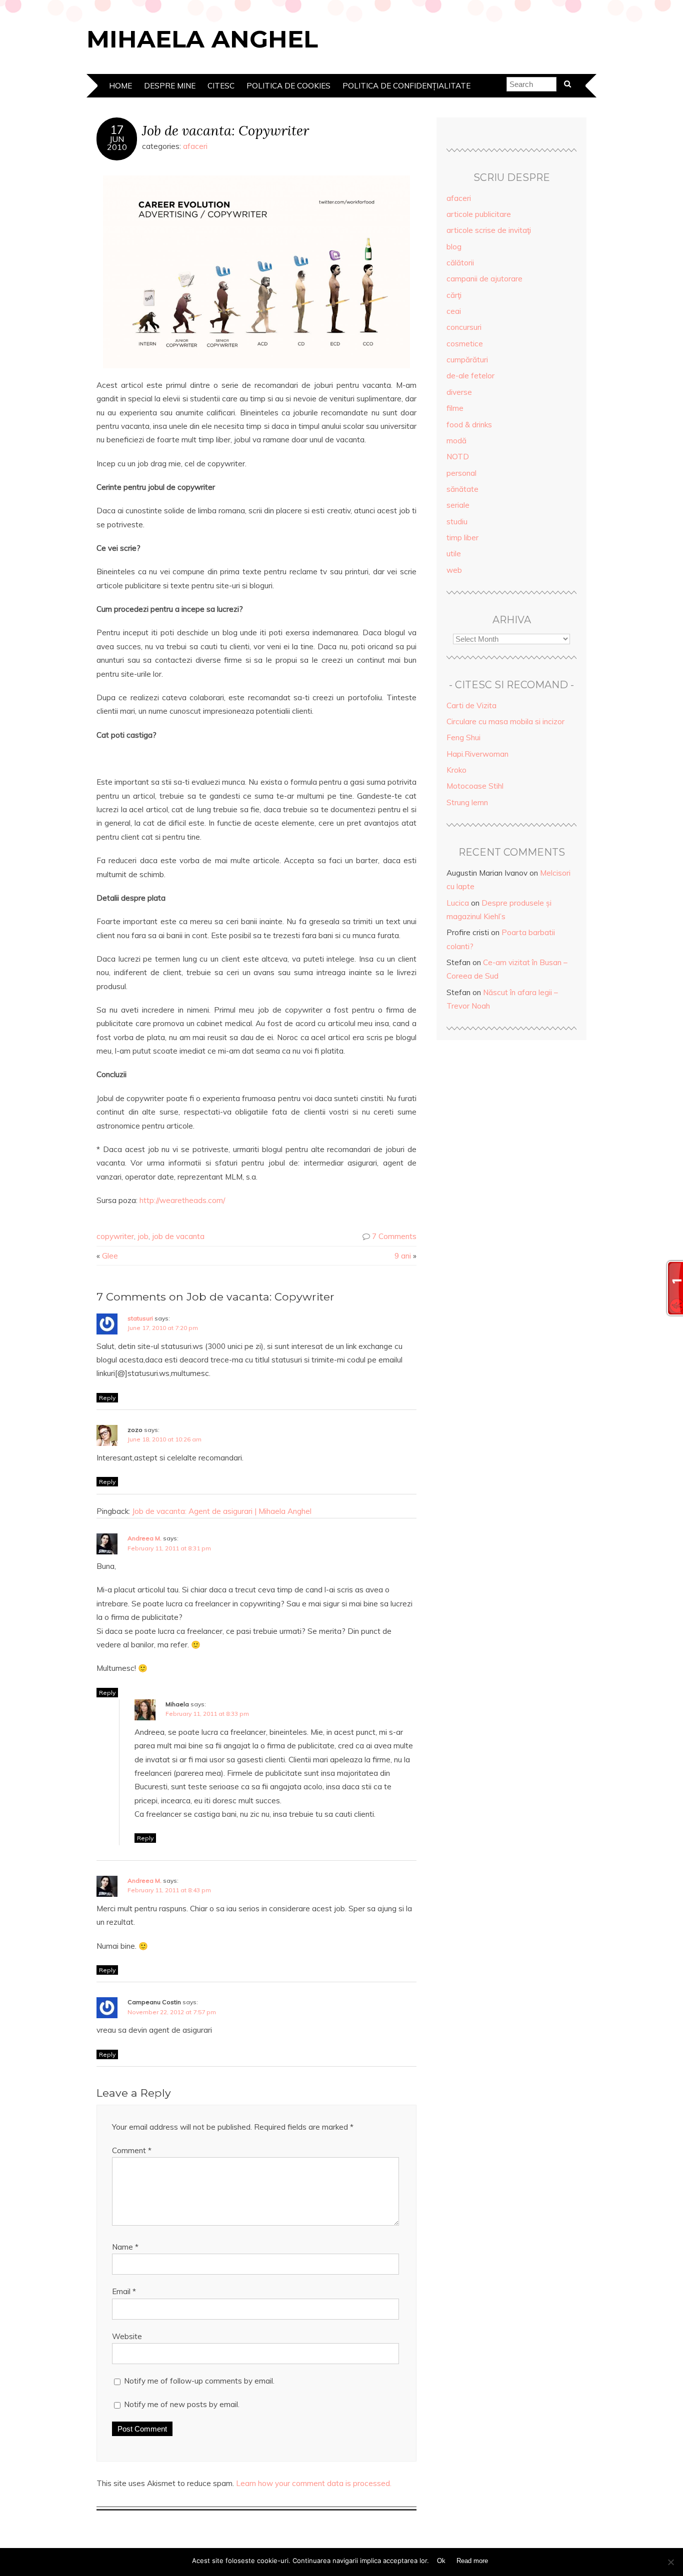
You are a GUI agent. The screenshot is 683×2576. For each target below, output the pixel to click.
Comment (132, 2150)
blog (454, 247)
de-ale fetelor (470, 376)
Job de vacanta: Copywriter (225, 130)
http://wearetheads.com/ (182, 1200)
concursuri (464, 327)
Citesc (221, 86)
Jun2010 (117, 143)
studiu (457, 522)
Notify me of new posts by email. (182, 2404)
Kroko (456, 770)
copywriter (115, 1236)
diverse (459, 392)
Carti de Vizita (471, 705)
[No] (670, 2562)
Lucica (458, 903)
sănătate (462, 489)
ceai (454, 311)
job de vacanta (178, 1236)
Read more (472, 2561)
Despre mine (170, 86)
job (143, 1236)
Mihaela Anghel (202, 39)
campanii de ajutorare (484, 279)
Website (127, 2336)
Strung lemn (467, 802)
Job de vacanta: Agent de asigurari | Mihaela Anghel (222, 1511)
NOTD (458, 457)
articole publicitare (479, 214)
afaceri (195, 146)
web (454, 570)
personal (461, 473)
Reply (107, 1398)
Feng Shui (463, 737)
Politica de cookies (288, 86)
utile (454, 554)
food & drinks (469, 425)
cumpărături (467, 360)
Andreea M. (144, 1538)
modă (456, 441)
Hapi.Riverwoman (477, 754)
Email (124, 2291)
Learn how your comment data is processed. (314, 2483)
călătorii (460, 263)
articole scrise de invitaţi (489, 230)
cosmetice (465, 344)
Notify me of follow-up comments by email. (199, 2381)
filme (455, 408)
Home (120, 86)
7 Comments (394, 1236)
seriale (458, 505)
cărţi (454, 295)
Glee (110, 1256)
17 (117, 130)
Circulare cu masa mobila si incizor (505, 721)
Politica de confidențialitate (406, 86)
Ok (441, 2561)
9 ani (403, 1256)
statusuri (140, 1318)
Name (125, 2247)
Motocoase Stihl (475, 786)
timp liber (462, 538)
